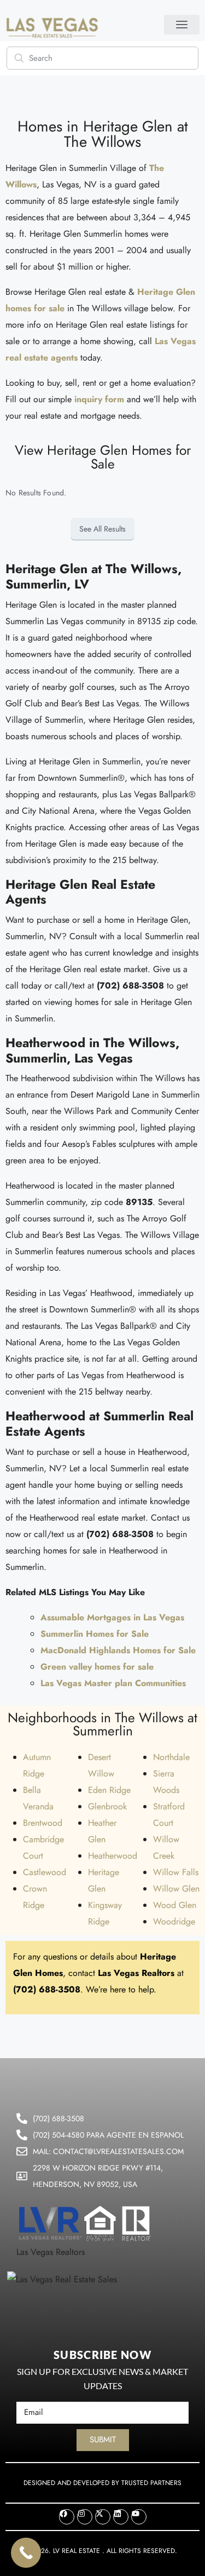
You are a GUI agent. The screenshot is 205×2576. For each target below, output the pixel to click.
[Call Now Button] (26, 2553)
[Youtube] (139, 2517)
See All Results (102, 529)
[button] (182, 25)
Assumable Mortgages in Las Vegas (112, 1617)
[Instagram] (85, 2517)
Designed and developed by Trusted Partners (102, 2483)
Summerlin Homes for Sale (95, 1634)
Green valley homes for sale (97, 1667)
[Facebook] (67, 2517)
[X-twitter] (103, 2517)
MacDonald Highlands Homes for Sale (118, 1650)
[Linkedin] (121, 2517)
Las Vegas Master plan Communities (113, 1683)
